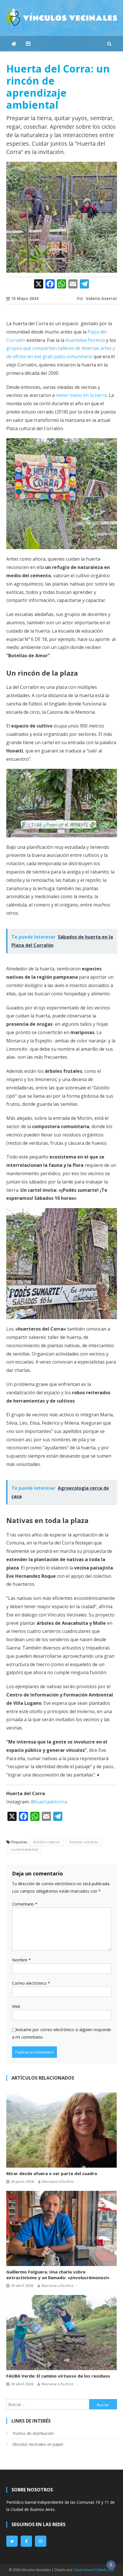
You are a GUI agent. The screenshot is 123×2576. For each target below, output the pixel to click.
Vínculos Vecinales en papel (38, 2444)
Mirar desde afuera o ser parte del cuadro (52, 2173)
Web (16, 2006)
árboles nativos (46, 1842)
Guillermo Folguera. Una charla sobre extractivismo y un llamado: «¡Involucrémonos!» (58, 2275)
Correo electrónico (31, 1983)
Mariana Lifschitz (58, 2182)
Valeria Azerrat (101, 298)
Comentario (25, 1904)
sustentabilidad (24, 1849)
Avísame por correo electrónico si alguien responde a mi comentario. (61, 2033)
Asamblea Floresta (85, 340)
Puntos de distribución (33, 2433)
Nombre (21, 1960)
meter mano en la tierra (81, 395)
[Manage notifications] (111, 2565)
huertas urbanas (84, 1842)
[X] (39, 284)
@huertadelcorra (49, 1802)
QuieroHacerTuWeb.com (94, 2570)
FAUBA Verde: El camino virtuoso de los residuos (58, 2376)
